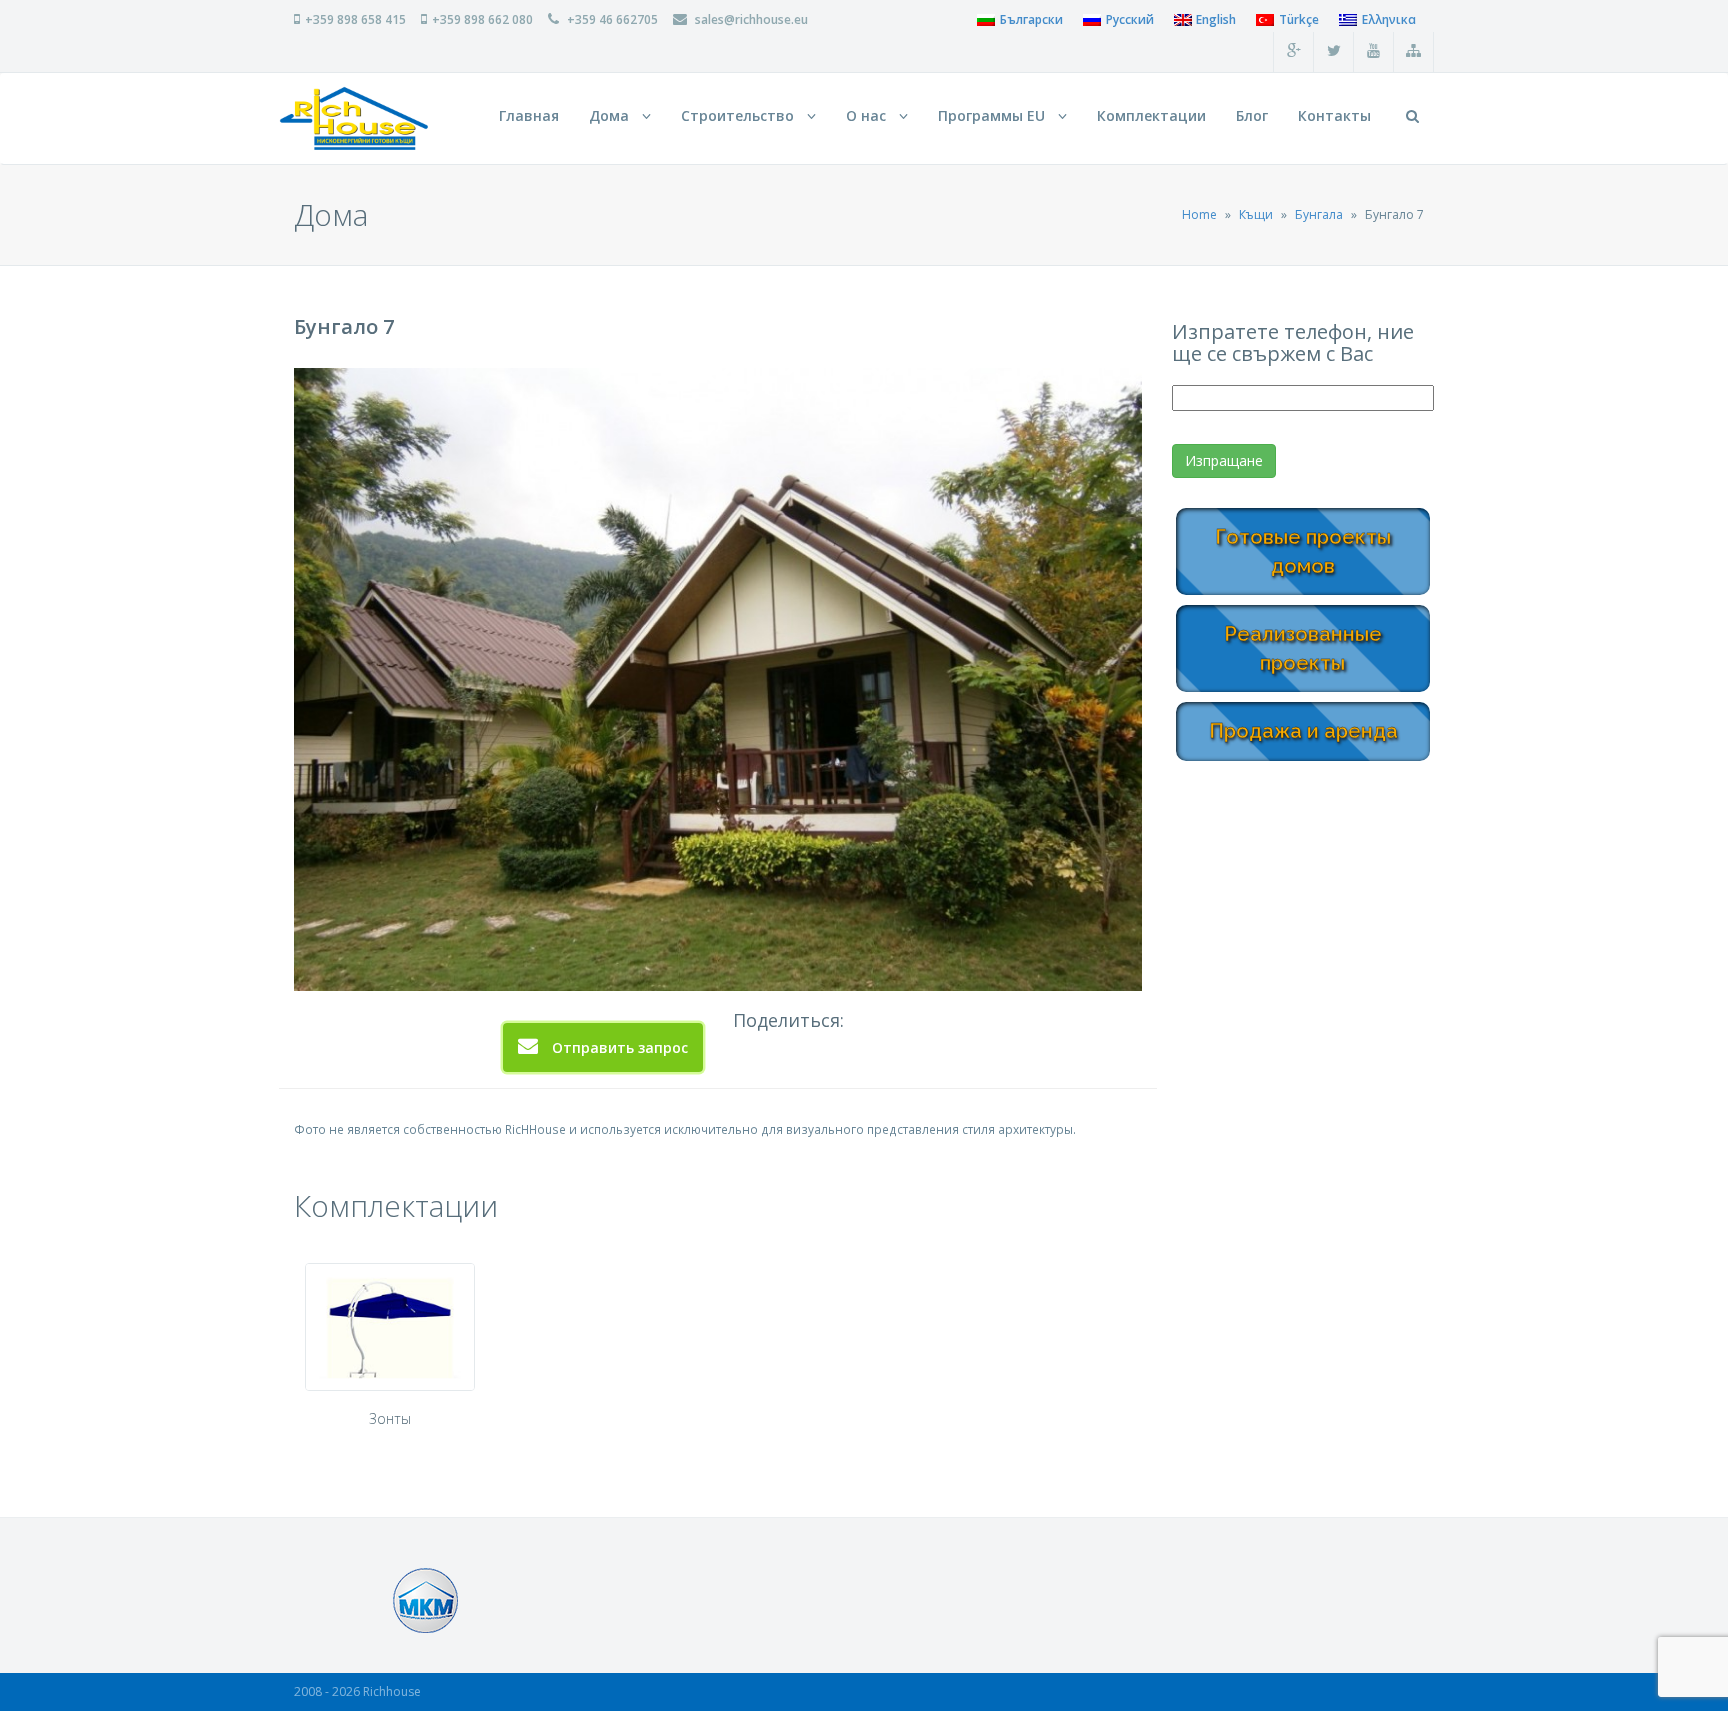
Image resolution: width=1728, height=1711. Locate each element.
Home (1199, 214)
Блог (1252, 115)
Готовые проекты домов (1303, 551)
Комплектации (1151, 115)
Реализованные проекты (1303, 648)
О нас (870, 115)
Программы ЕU (995, 115)
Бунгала (1319, 214)
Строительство (741, 115)
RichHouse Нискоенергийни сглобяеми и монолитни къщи (354, 119)
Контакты (1334, 115)
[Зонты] (390, 1327)
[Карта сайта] (1414, 52)
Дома (613, 115)
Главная (529, 115)
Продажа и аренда (1303, 731)
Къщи (1256, 214)
